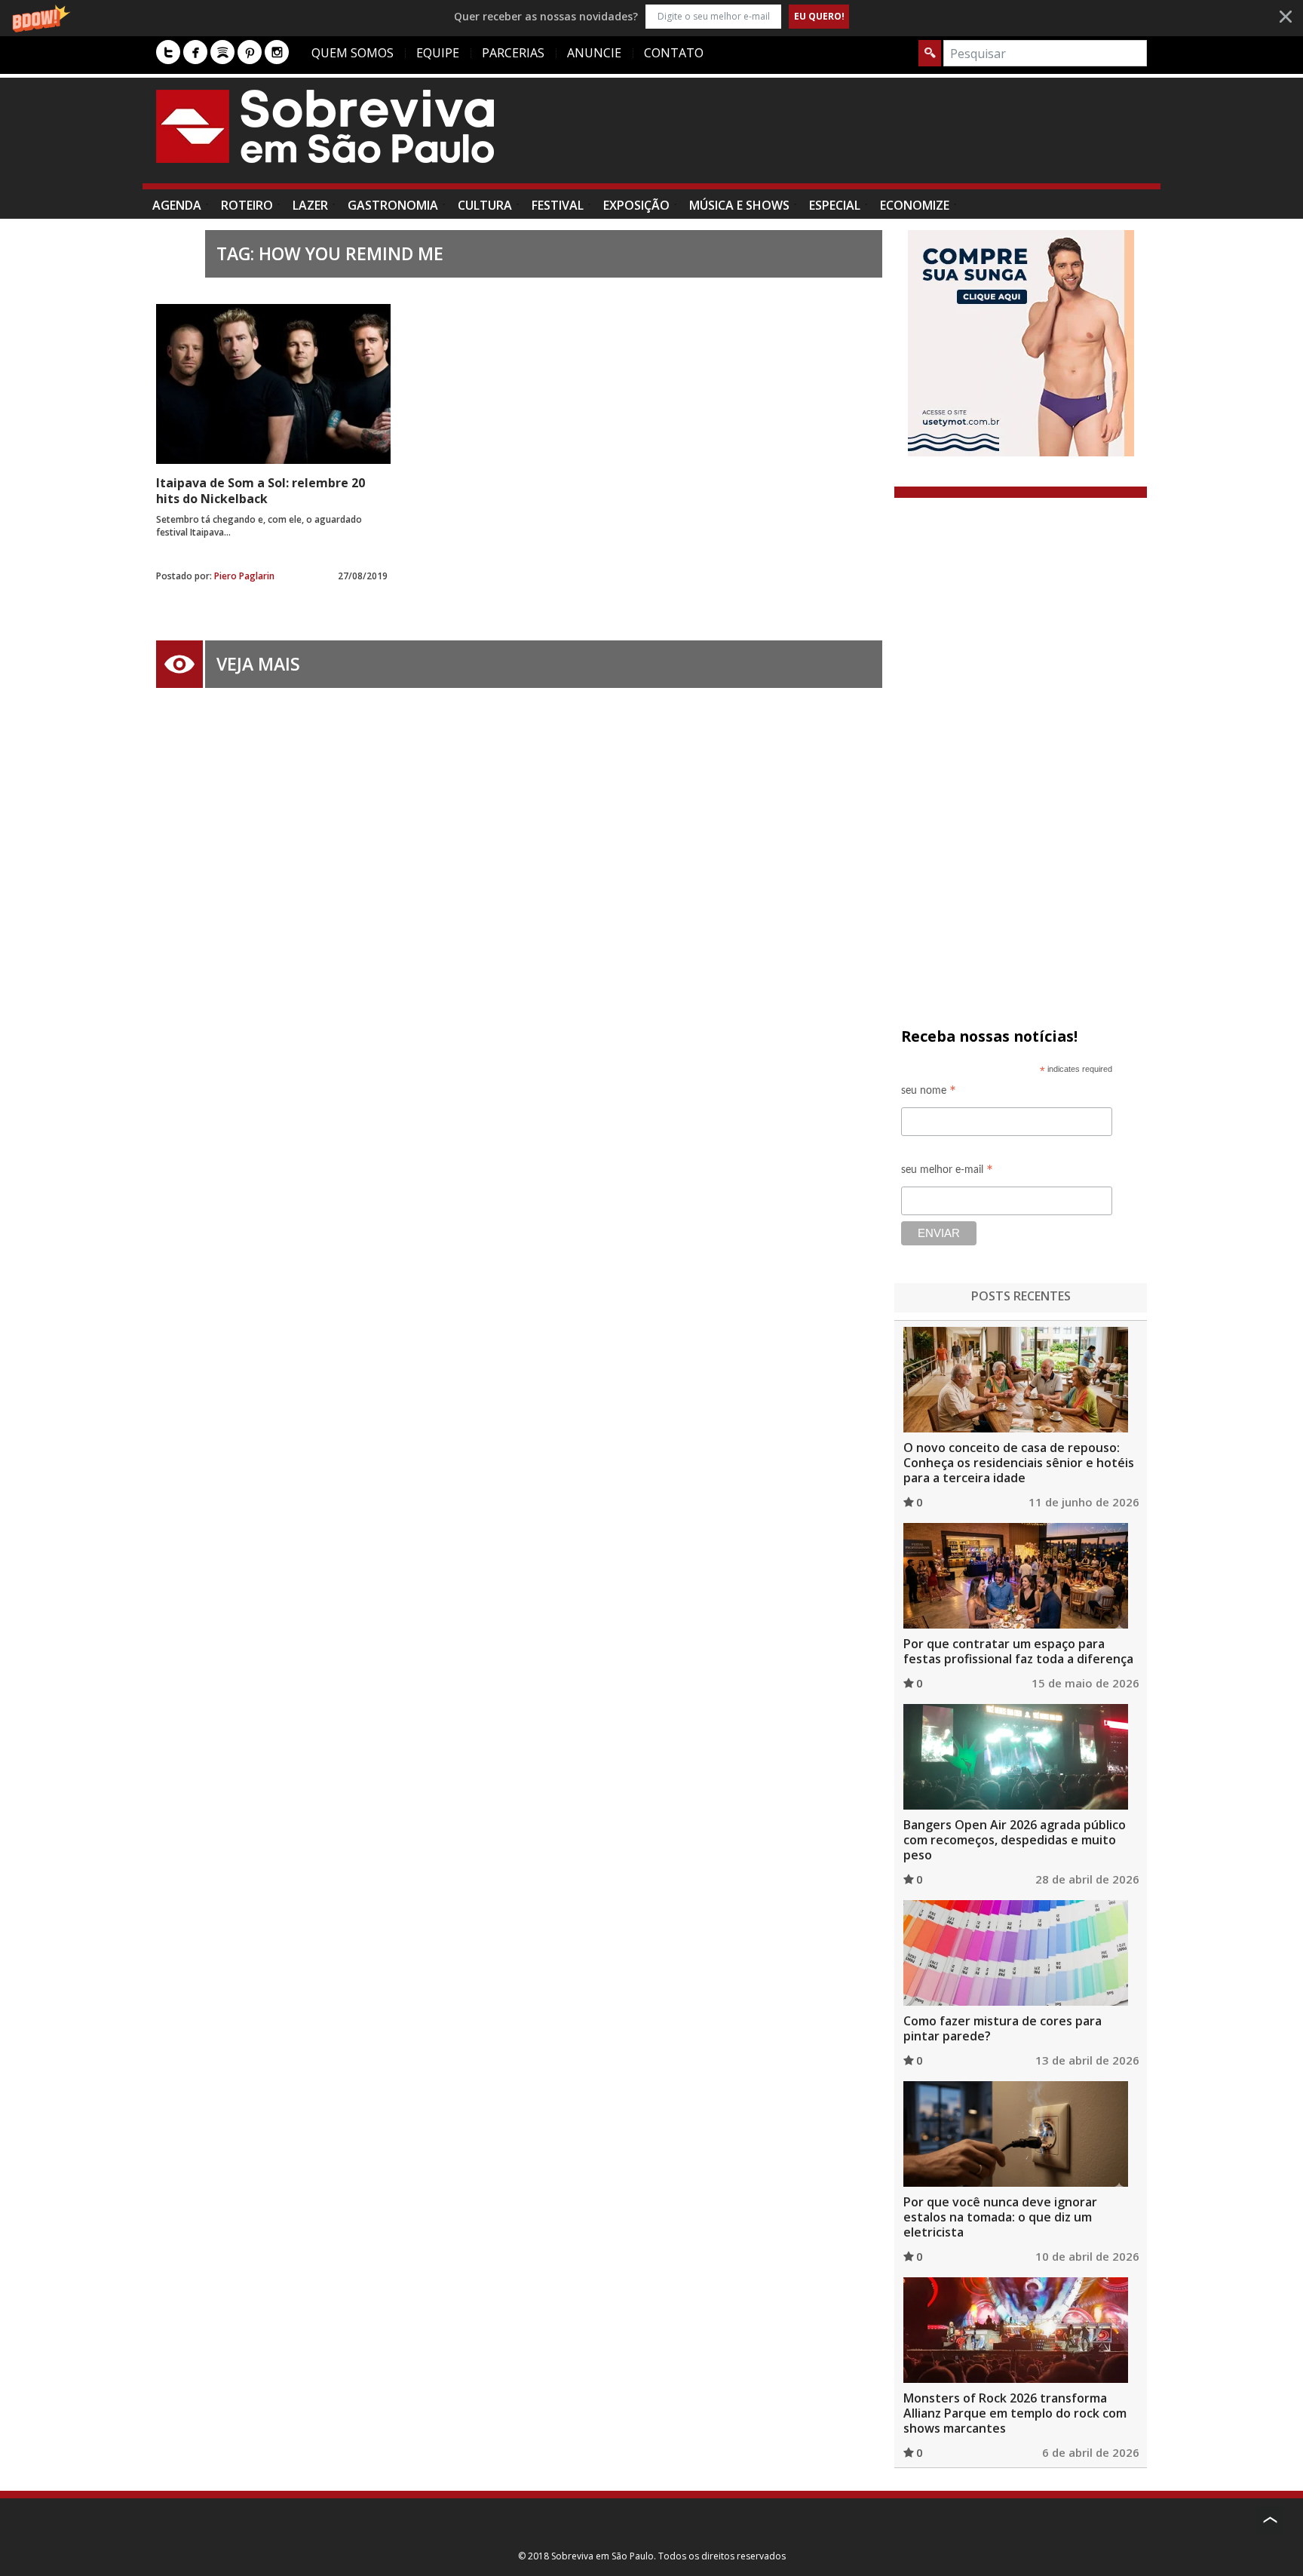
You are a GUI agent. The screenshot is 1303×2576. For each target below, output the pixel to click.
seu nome (929, 1093)
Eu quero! (819, 16)
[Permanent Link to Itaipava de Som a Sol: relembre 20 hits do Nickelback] (273, 384)
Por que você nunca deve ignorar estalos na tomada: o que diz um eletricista (1000, 2217)
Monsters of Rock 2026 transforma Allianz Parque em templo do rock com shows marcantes (1015, 2413)
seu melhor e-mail (947, 1172)
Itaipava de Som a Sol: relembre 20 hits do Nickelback (261, 491)
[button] (651, 16)
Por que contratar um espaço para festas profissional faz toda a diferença (1018, 1651)
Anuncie (594, 53)
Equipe (438, 53)
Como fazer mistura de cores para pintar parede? (1003, 2028)
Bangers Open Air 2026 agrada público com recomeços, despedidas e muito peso (1015, 1840)
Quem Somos (353, 53)
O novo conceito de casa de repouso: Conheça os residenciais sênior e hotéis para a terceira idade (1019, 1463)
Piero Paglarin (244, 576)
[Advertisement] (872, 138)
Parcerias (513, 53)
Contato (674, 53)
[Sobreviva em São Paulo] (325, 126)
